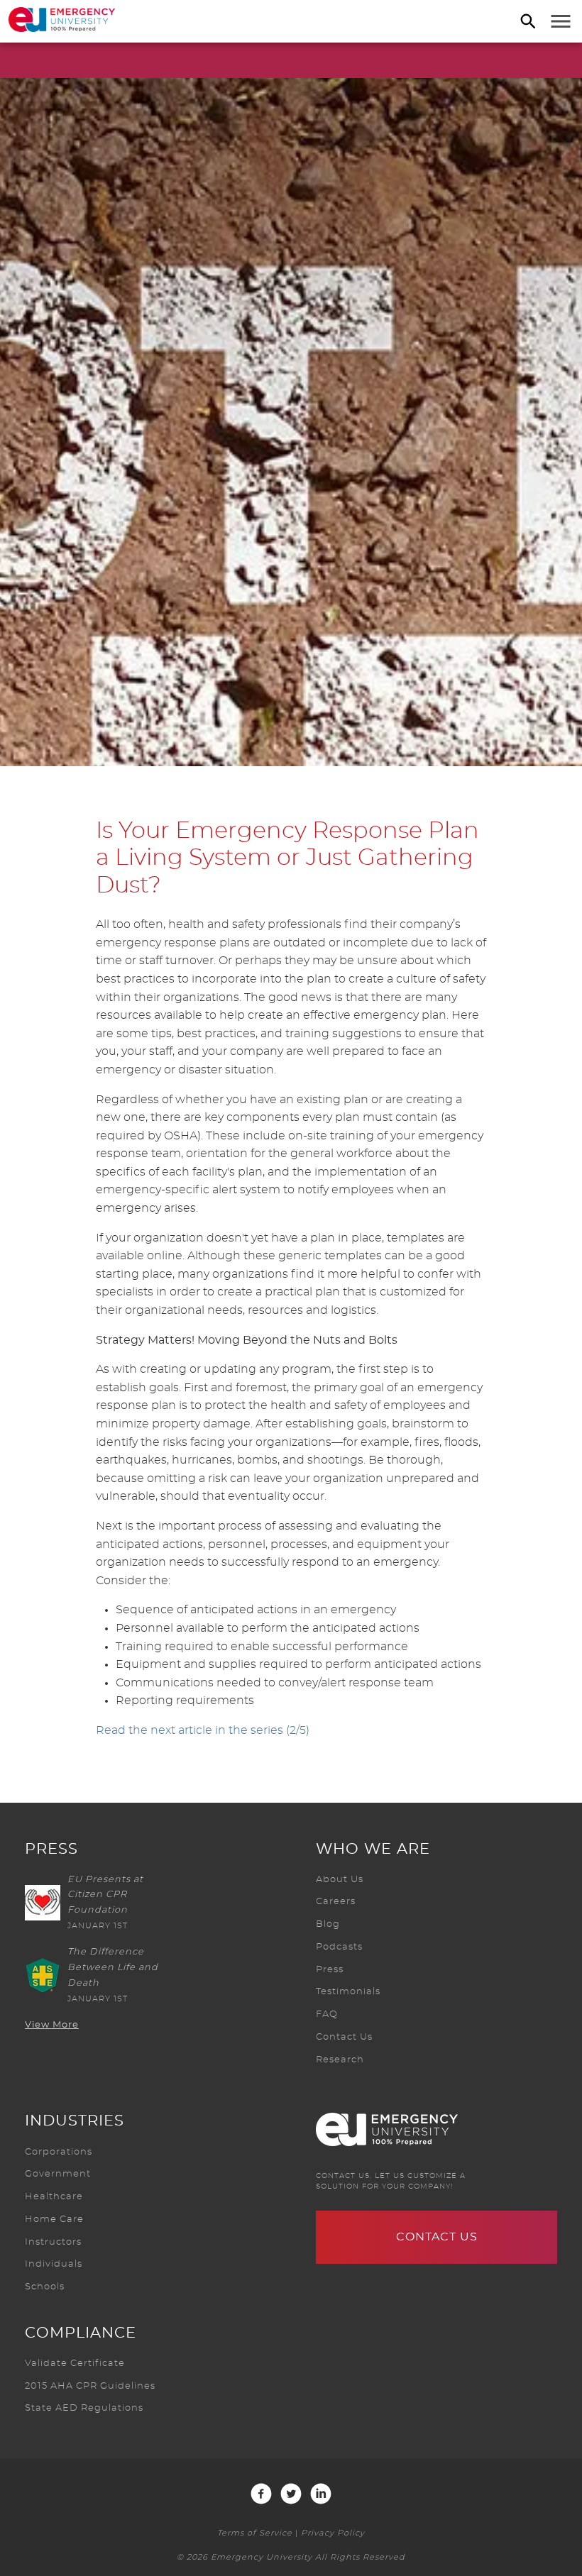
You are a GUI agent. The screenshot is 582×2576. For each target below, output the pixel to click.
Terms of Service (255, 2533)
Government (58, 2174)
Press (330, 1970)
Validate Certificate (75, 2364)
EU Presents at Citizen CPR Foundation (105, 1895)
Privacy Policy (333, 2533)
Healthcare (54, 2197)
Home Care (54, 2220)
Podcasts (339, 1947)
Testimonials (348, 1992)
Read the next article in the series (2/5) (203, 1730)
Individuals (54, 2264)
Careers (336, 1902)
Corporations (59, 2152)
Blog (328, 1924)
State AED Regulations (84, 2408)
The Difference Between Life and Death (113, 1968)
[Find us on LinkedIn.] (321, 2494)
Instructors (53, 2242)
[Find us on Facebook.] (261, 2494)
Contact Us (344, 2037)
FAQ (327, 2014)
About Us (340, 1880)
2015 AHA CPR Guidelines (90, 2386)
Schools (45, 2287)
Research (340, 2060)
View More (52, 2025)
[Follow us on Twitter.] (291, 2494)
